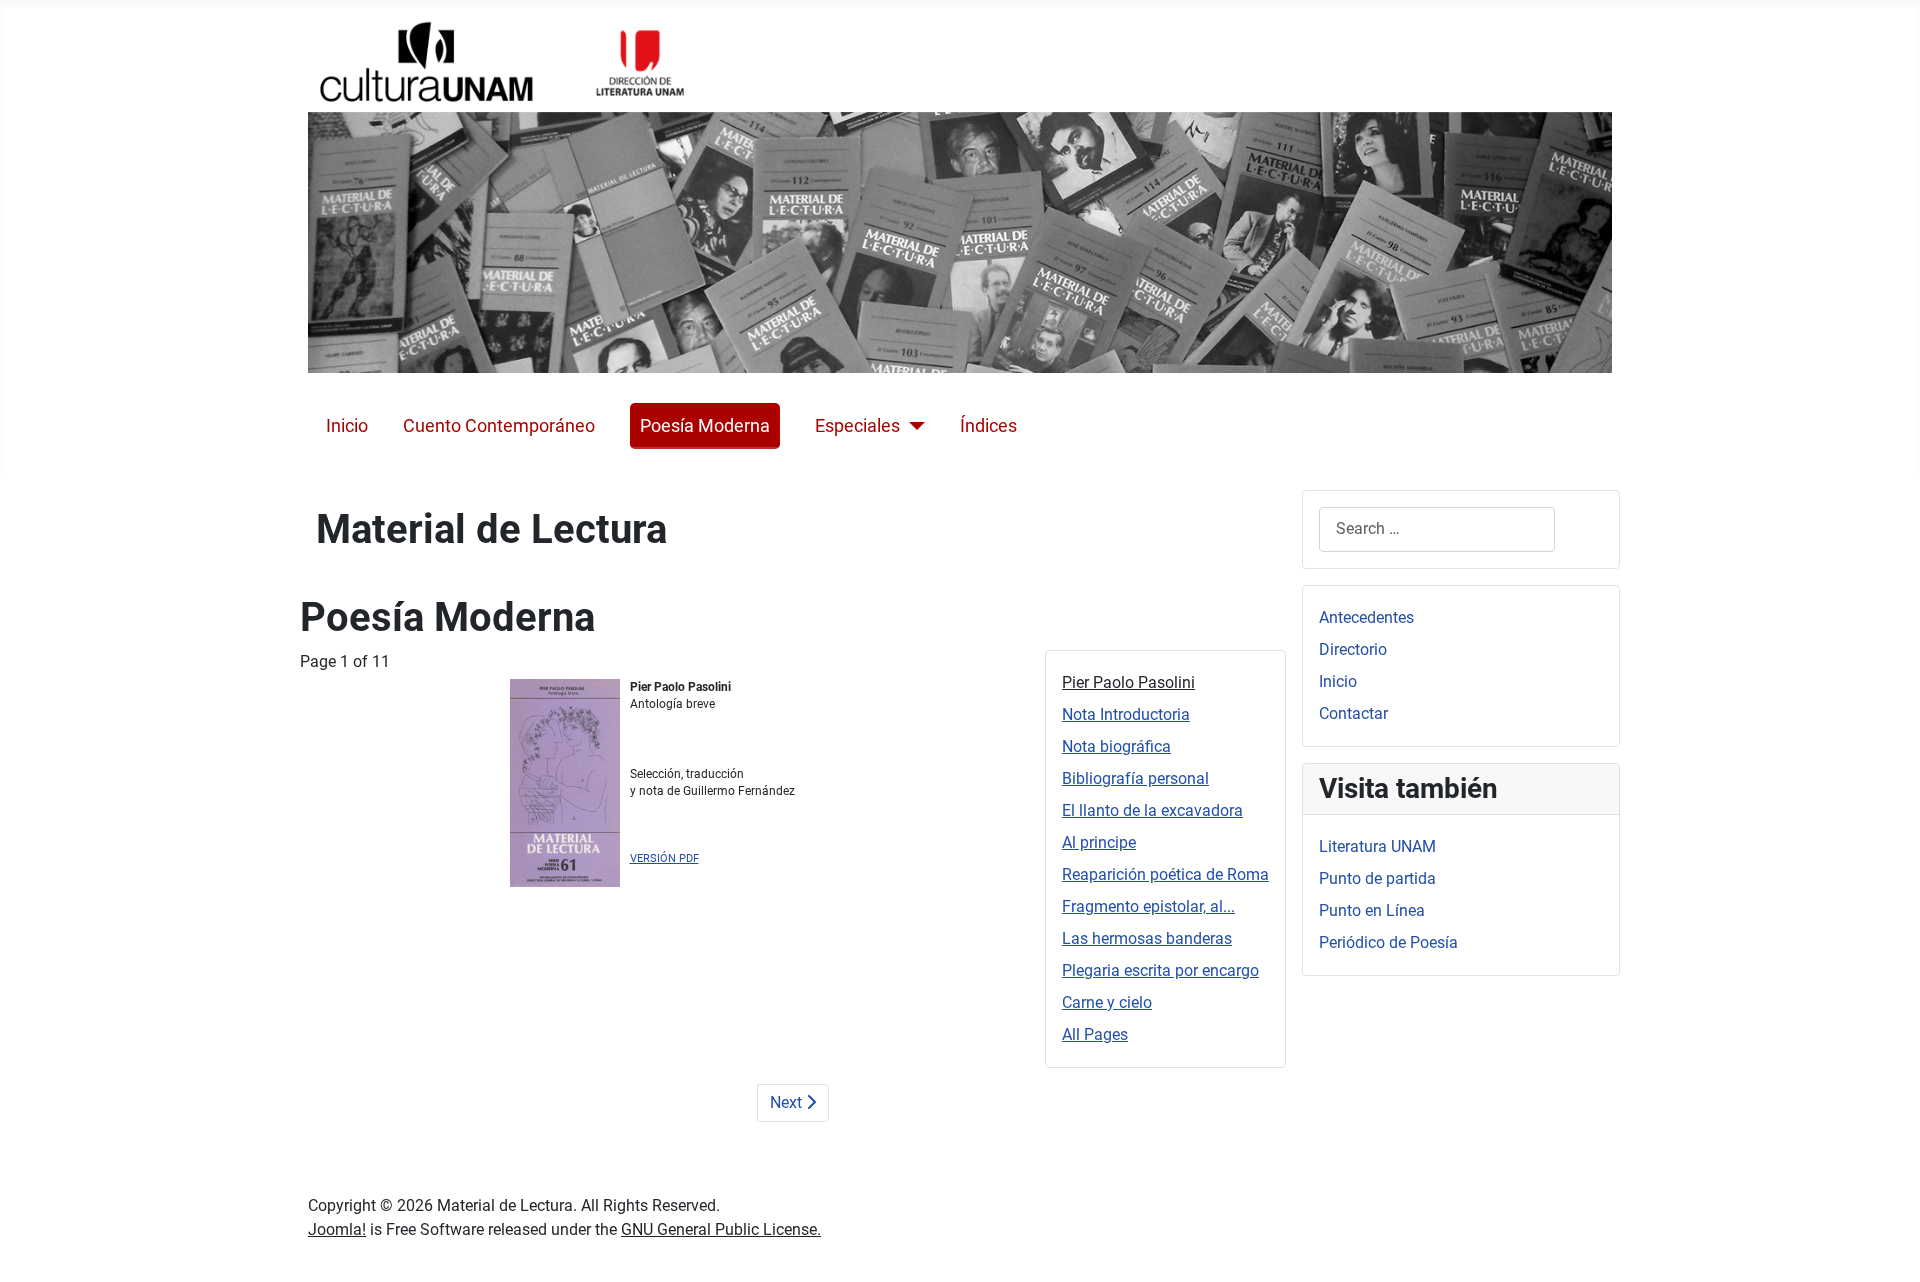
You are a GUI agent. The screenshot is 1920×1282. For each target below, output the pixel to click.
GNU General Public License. (721, 1229)
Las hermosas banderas (1147, 938)
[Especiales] (912, 426)
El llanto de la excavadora (1152, 810)
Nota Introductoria (1126, 714)
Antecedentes (1366, 617)
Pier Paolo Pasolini (1128, 682)
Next (788, 1102)
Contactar (1353, 713)
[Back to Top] (1885, 1245)
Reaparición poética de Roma (1165, 874)
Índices (988, 426)
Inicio (347, 426)
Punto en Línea (1372, 910)
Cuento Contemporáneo (499, 426)
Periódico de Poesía (1388, 942)
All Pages (1095, 1034)
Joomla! (337, 1229)
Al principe (1099, 842)
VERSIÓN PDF (664, 858)
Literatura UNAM (1377, 846)
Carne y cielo (1107, 1002)
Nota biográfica (1116, 746)
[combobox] (1437, 529)
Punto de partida (1377, 878)
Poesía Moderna (705, 426)
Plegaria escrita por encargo (1160, 970)
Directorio (1353, 649)
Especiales (857, 426)
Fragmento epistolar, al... (1148, 906)
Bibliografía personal (1135, 778)
